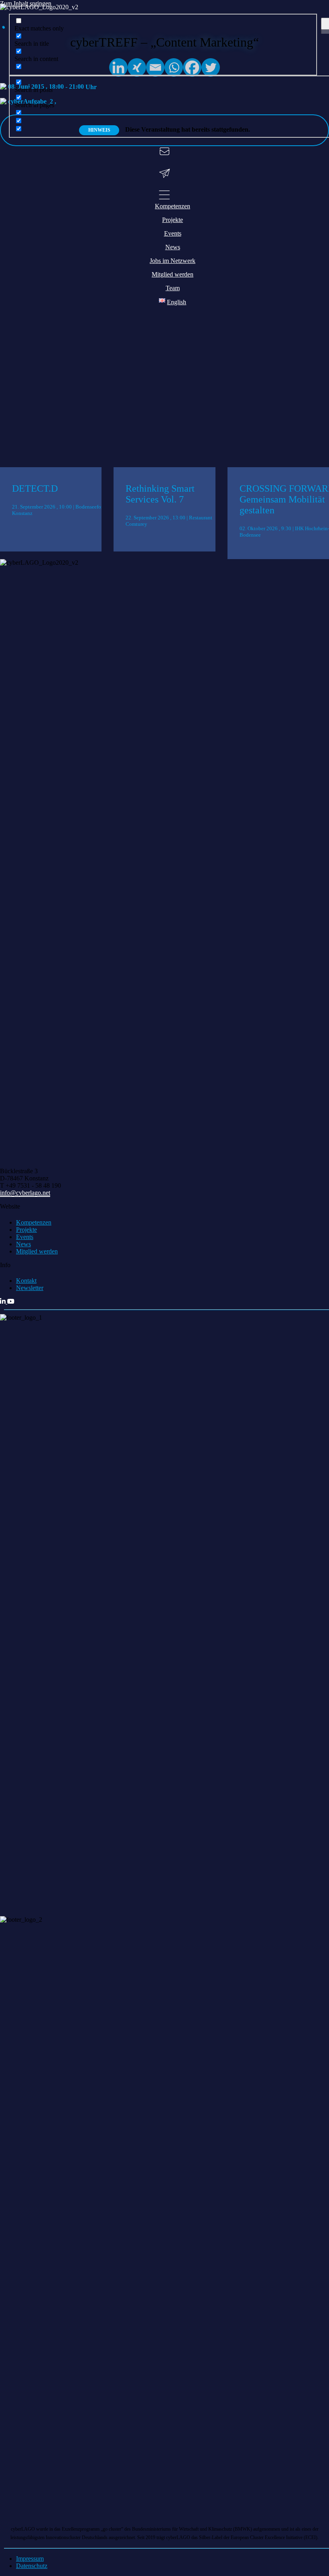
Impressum (30, 2559)
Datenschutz (32, 2566)
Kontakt (26, 1281)
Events (25, 1237)
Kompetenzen (34, 1222)
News (23, 1244)
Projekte (26, 1230)
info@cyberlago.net (25, 1193)
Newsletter (30, 1288)
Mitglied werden (37, 1251)
